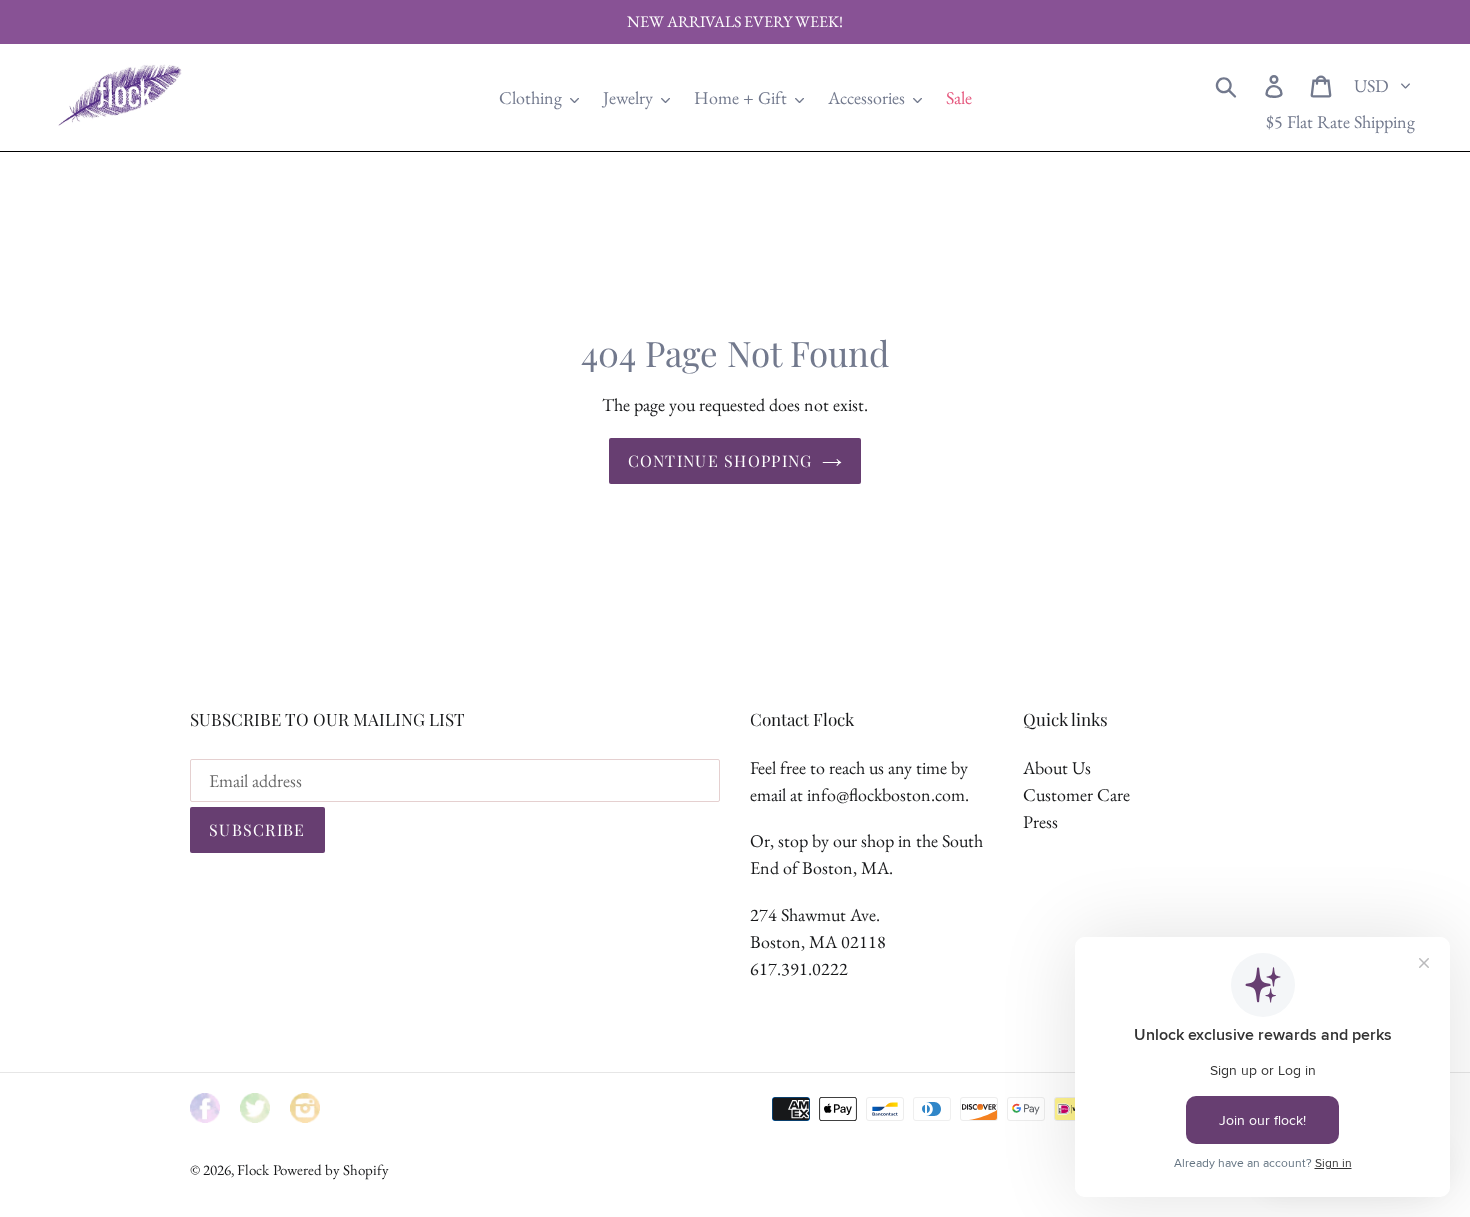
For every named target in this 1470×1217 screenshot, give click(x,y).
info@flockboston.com (886, 794)
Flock (253, 1169)
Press (1040, 821)
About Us (1057, 767)
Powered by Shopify (331, 1169)
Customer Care (1076, 794)
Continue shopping (720, 460)
